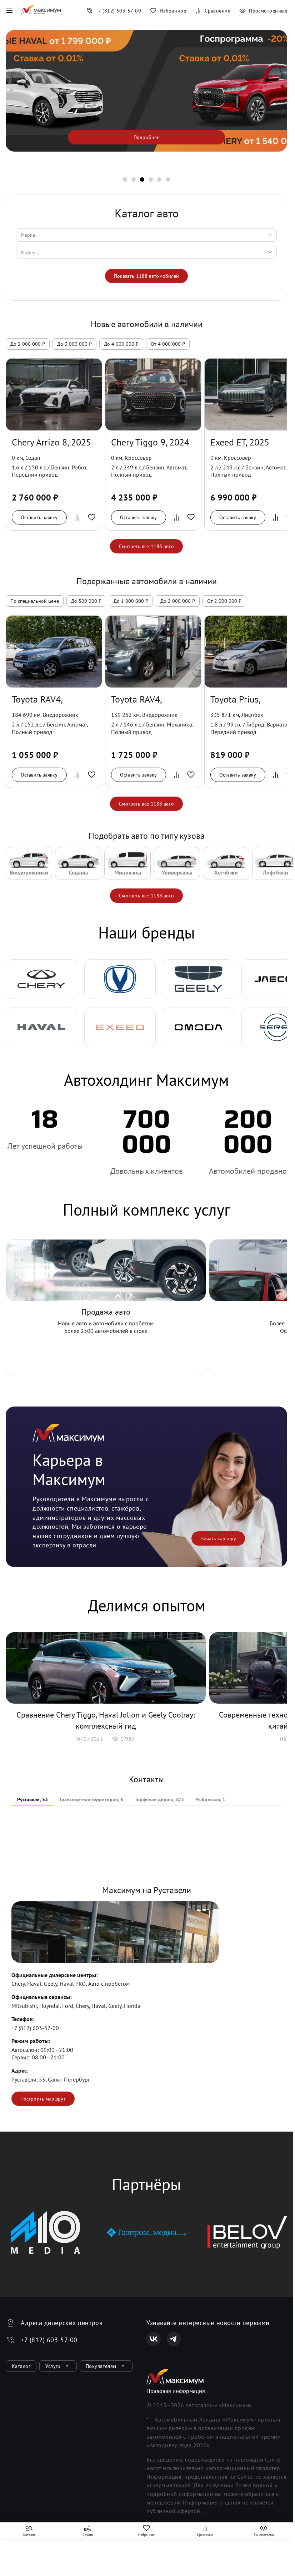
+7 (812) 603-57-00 (35, 2028)
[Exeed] (120, 1027)
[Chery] (41, 979)
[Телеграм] (174, 2339)
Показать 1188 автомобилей (147, 276)
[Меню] (9, 11)
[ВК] (154, 2339)
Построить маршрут (43, 2099)
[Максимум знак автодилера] (41, 11)
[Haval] (41, 1027)
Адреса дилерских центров (62, 2323)
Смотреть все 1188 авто (146, 546)
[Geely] (199, 979)
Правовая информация (176, 2391)
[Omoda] (199, 1027)
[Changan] (120, 979)
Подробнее (146, 137)
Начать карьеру (218, 1538)
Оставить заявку (39, 517)
